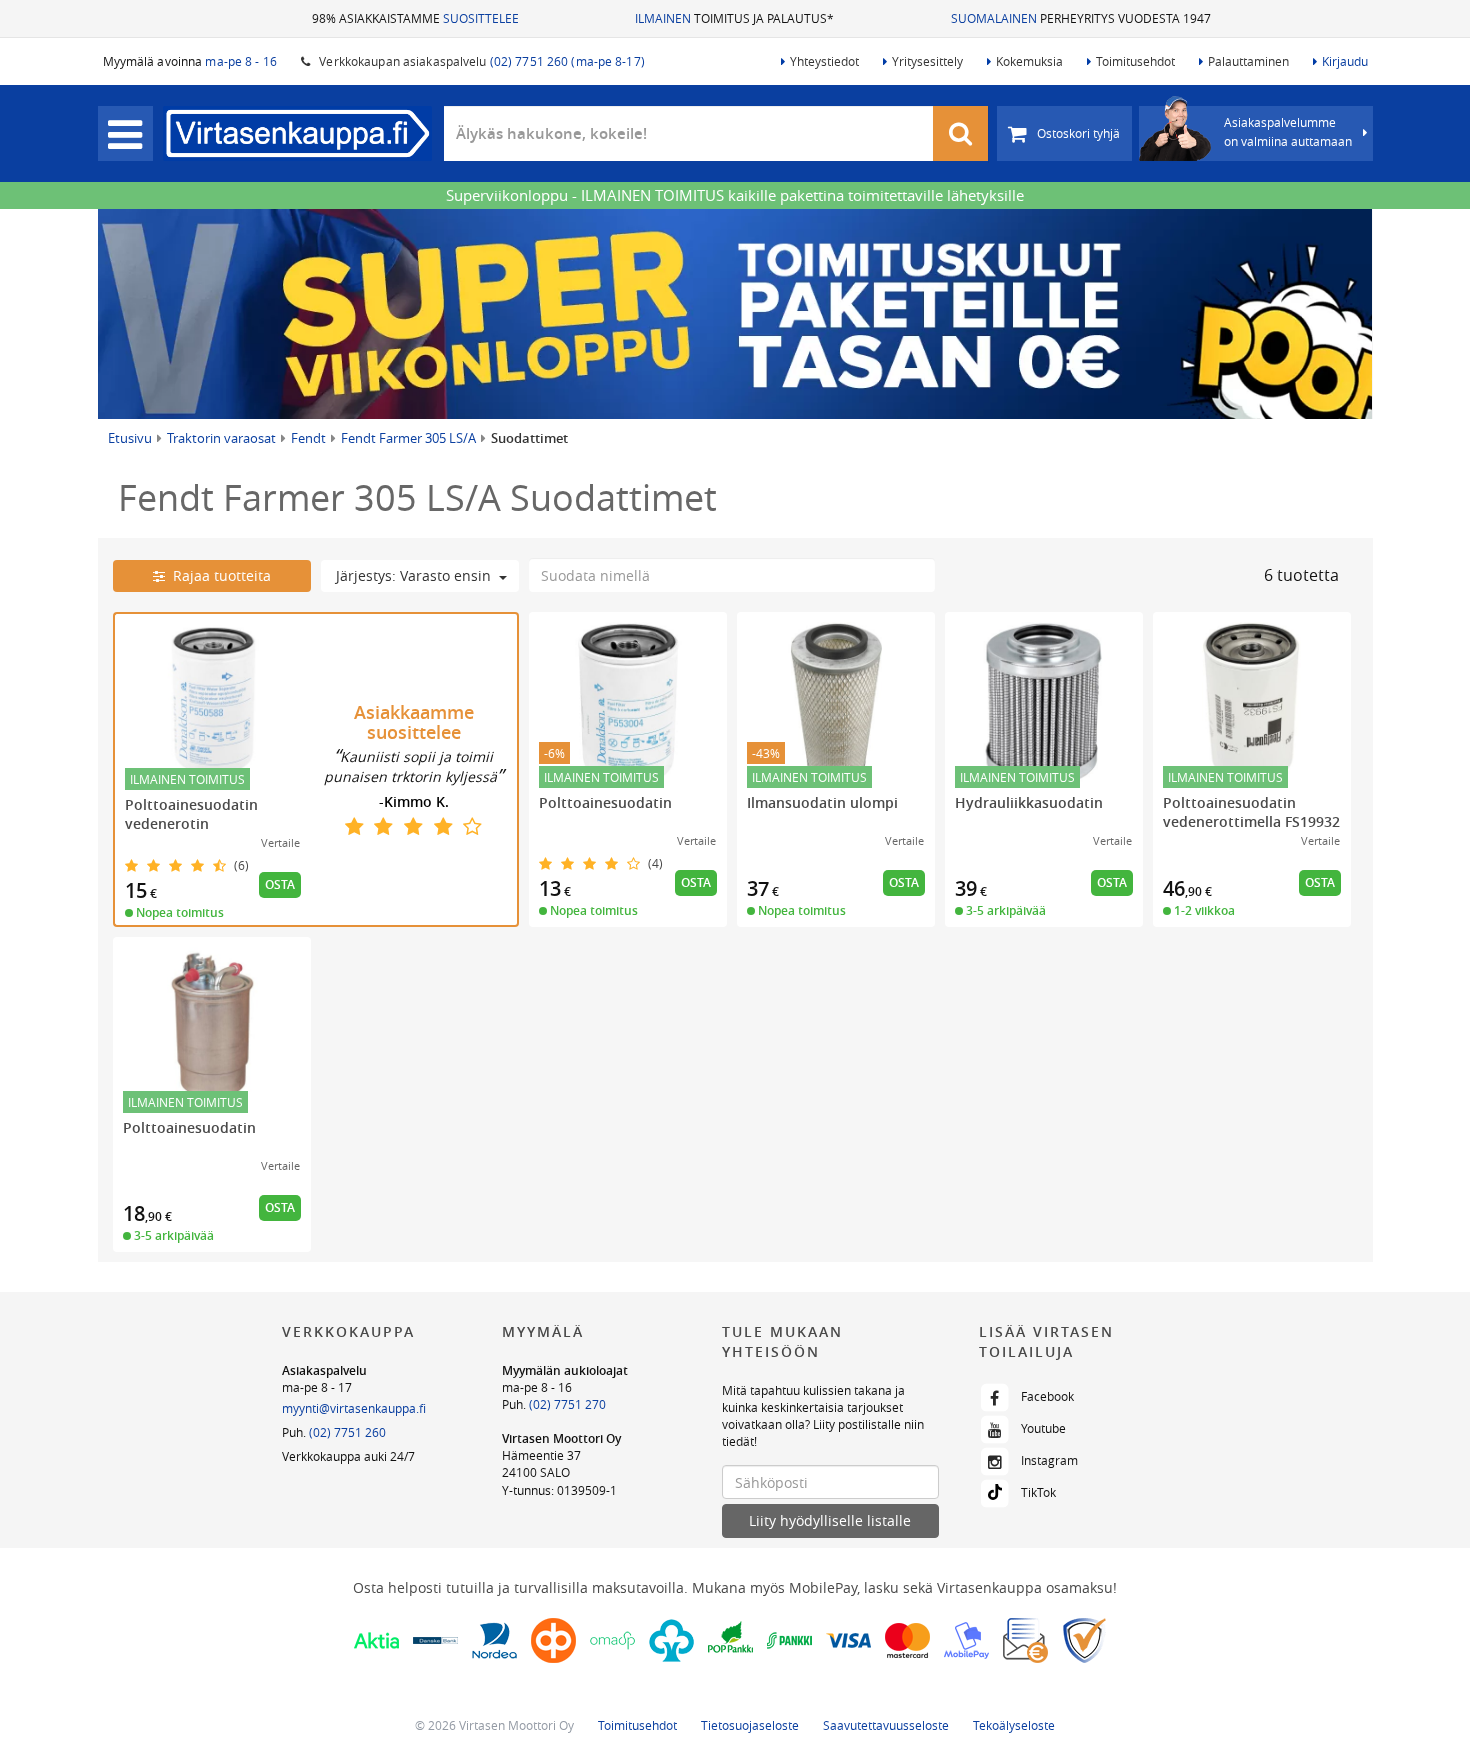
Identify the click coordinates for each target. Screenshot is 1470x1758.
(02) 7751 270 (567, 1404)
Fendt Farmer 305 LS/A (408, 438)
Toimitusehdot (1135, 61)
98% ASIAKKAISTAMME (415, 18)
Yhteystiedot (824, 61)
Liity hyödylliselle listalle (830, 1520)
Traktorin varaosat (221, 438)
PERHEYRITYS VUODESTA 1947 (1081, 18)
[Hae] (961, 133)
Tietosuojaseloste (750, 1725)
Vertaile (280, 842)
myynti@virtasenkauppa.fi (354, 1408)
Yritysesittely (927, 61)
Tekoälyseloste (1014, 1725)
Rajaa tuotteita (218, 575)
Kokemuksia (1029, 61)
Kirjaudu (1345, 61)
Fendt (308, 438)
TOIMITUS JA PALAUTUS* (734, 18)
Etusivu (130, 438)
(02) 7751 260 (347, 1432)
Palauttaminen (1248, 61)
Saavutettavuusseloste (886, 1725)
